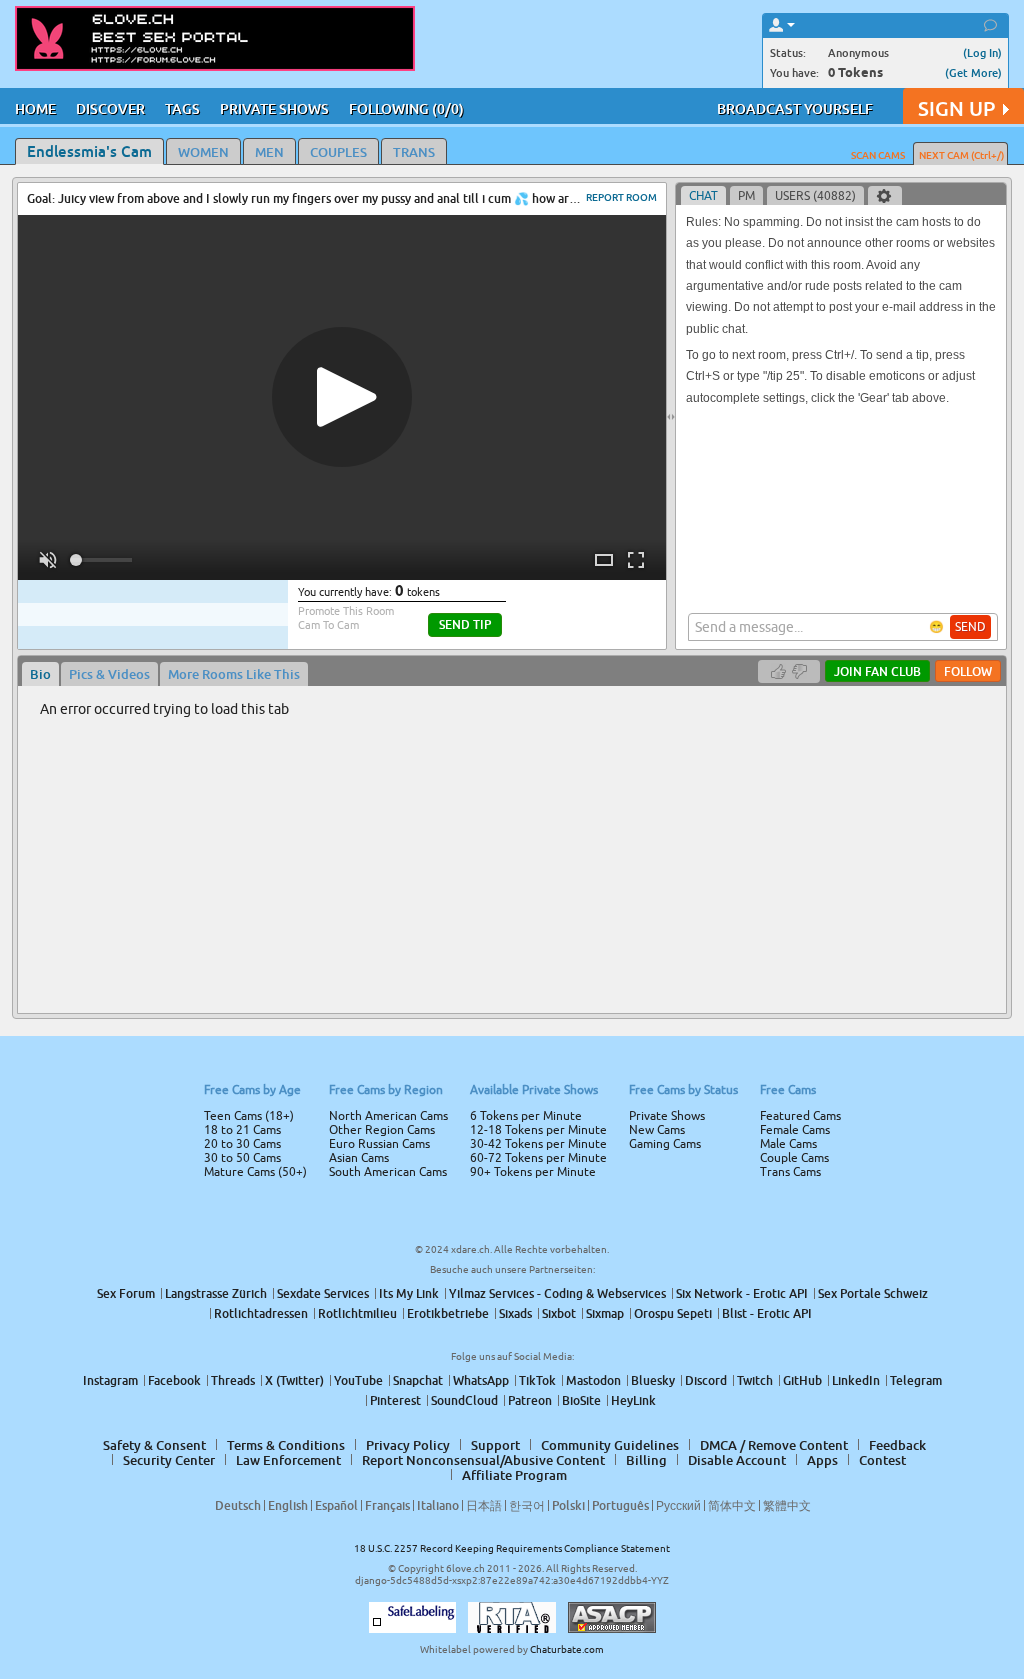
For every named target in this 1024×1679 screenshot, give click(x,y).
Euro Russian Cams (379, 1144)
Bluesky (653, 1380)
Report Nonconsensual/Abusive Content (483, 1460)
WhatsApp (481, 1380)
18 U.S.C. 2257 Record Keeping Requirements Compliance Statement (512, 1548)
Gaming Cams (665, 1144)
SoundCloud (464, 1400)
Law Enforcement (288, 1460)
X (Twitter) (294, 1380)
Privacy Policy (408, 1445)
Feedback (897, 1445)
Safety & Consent (154, 1445)
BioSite (581, 1400)
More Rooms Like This (234, 674)
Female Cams (795, 1130)
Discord (706, 1380)
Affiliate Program (514, 1475)
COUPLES (338, 152)
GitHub (802, 1380)
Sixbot (559, 1313)
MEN (269, 152)
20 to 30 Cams (242, 1144)
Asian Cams (359, 1158)
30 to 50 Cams (242, 1158)
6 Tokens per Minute (526, 1116)
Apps (822, 1460)
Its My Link (409, 1293)
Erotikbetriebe (448, 1313)
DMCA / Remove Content (774, 1445)
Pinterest (395, 1400)
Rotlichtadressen (261, 1313)
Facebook (174, 1380)
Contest (882, 1460)
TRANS (414, 152)
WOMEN (203, 152)
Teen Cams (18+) (249, 1116)
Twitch (755, 1380)
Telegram (916, 1380)
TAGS (182, 108)
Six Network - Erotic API (742, 1293)
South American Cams (388, 1172)
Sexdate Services (323, 1293)
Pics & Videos (109, 674)
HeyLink (633, 1400)
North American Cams (388, 1116)
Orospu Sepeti (673, 1313)
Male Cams (788, 1144)
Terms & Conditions (286, 1445)
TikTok (537, 1380)
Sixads (515, 1313)
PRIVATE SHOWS (274, 108)
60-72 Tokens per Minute (538, 1158)
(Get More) (973, 72)
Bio (40, 674)
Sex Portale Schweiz (873, 1293)
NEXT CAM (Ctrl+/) (961, 155)
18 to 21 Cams (242, 1130)
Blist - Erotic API (767, 1313)
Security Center (169, 1460)
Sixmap (605, 1313)
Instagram (110, 1380)
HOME (35, 108)
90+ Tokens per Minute (533, 1172)
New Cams (657, 1130)
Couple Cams (794, 1158)
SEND (970, 627)
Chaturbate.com (567, 1649)
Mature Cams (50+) (255, 1172)
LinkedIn (856, 1380)
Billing (646, 1460)
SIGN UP (956, 108)
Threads (233, 1380)
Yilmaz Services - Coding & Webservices (557, 1293)
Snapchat (418, 1380)
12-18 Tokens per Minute (538, 1130)
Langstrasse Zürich (216, 1293)
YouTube (358, 1380)
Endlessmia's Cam (89, 151)
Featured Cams (800, 1116)
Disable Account (737, 1460)
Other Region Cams (382, 1130)
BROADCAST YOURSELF (795, 108)
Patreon (530, 1400)
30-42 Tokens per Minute (538, 1144)
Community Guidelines (610, 1445)
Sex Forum (126, 1293)
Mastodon (593, 1380)
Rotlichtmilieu (357, 1313)
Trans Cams (790, 1172)
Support (495, 1445)
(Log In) (982, 52)
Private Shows (667, 1116)
